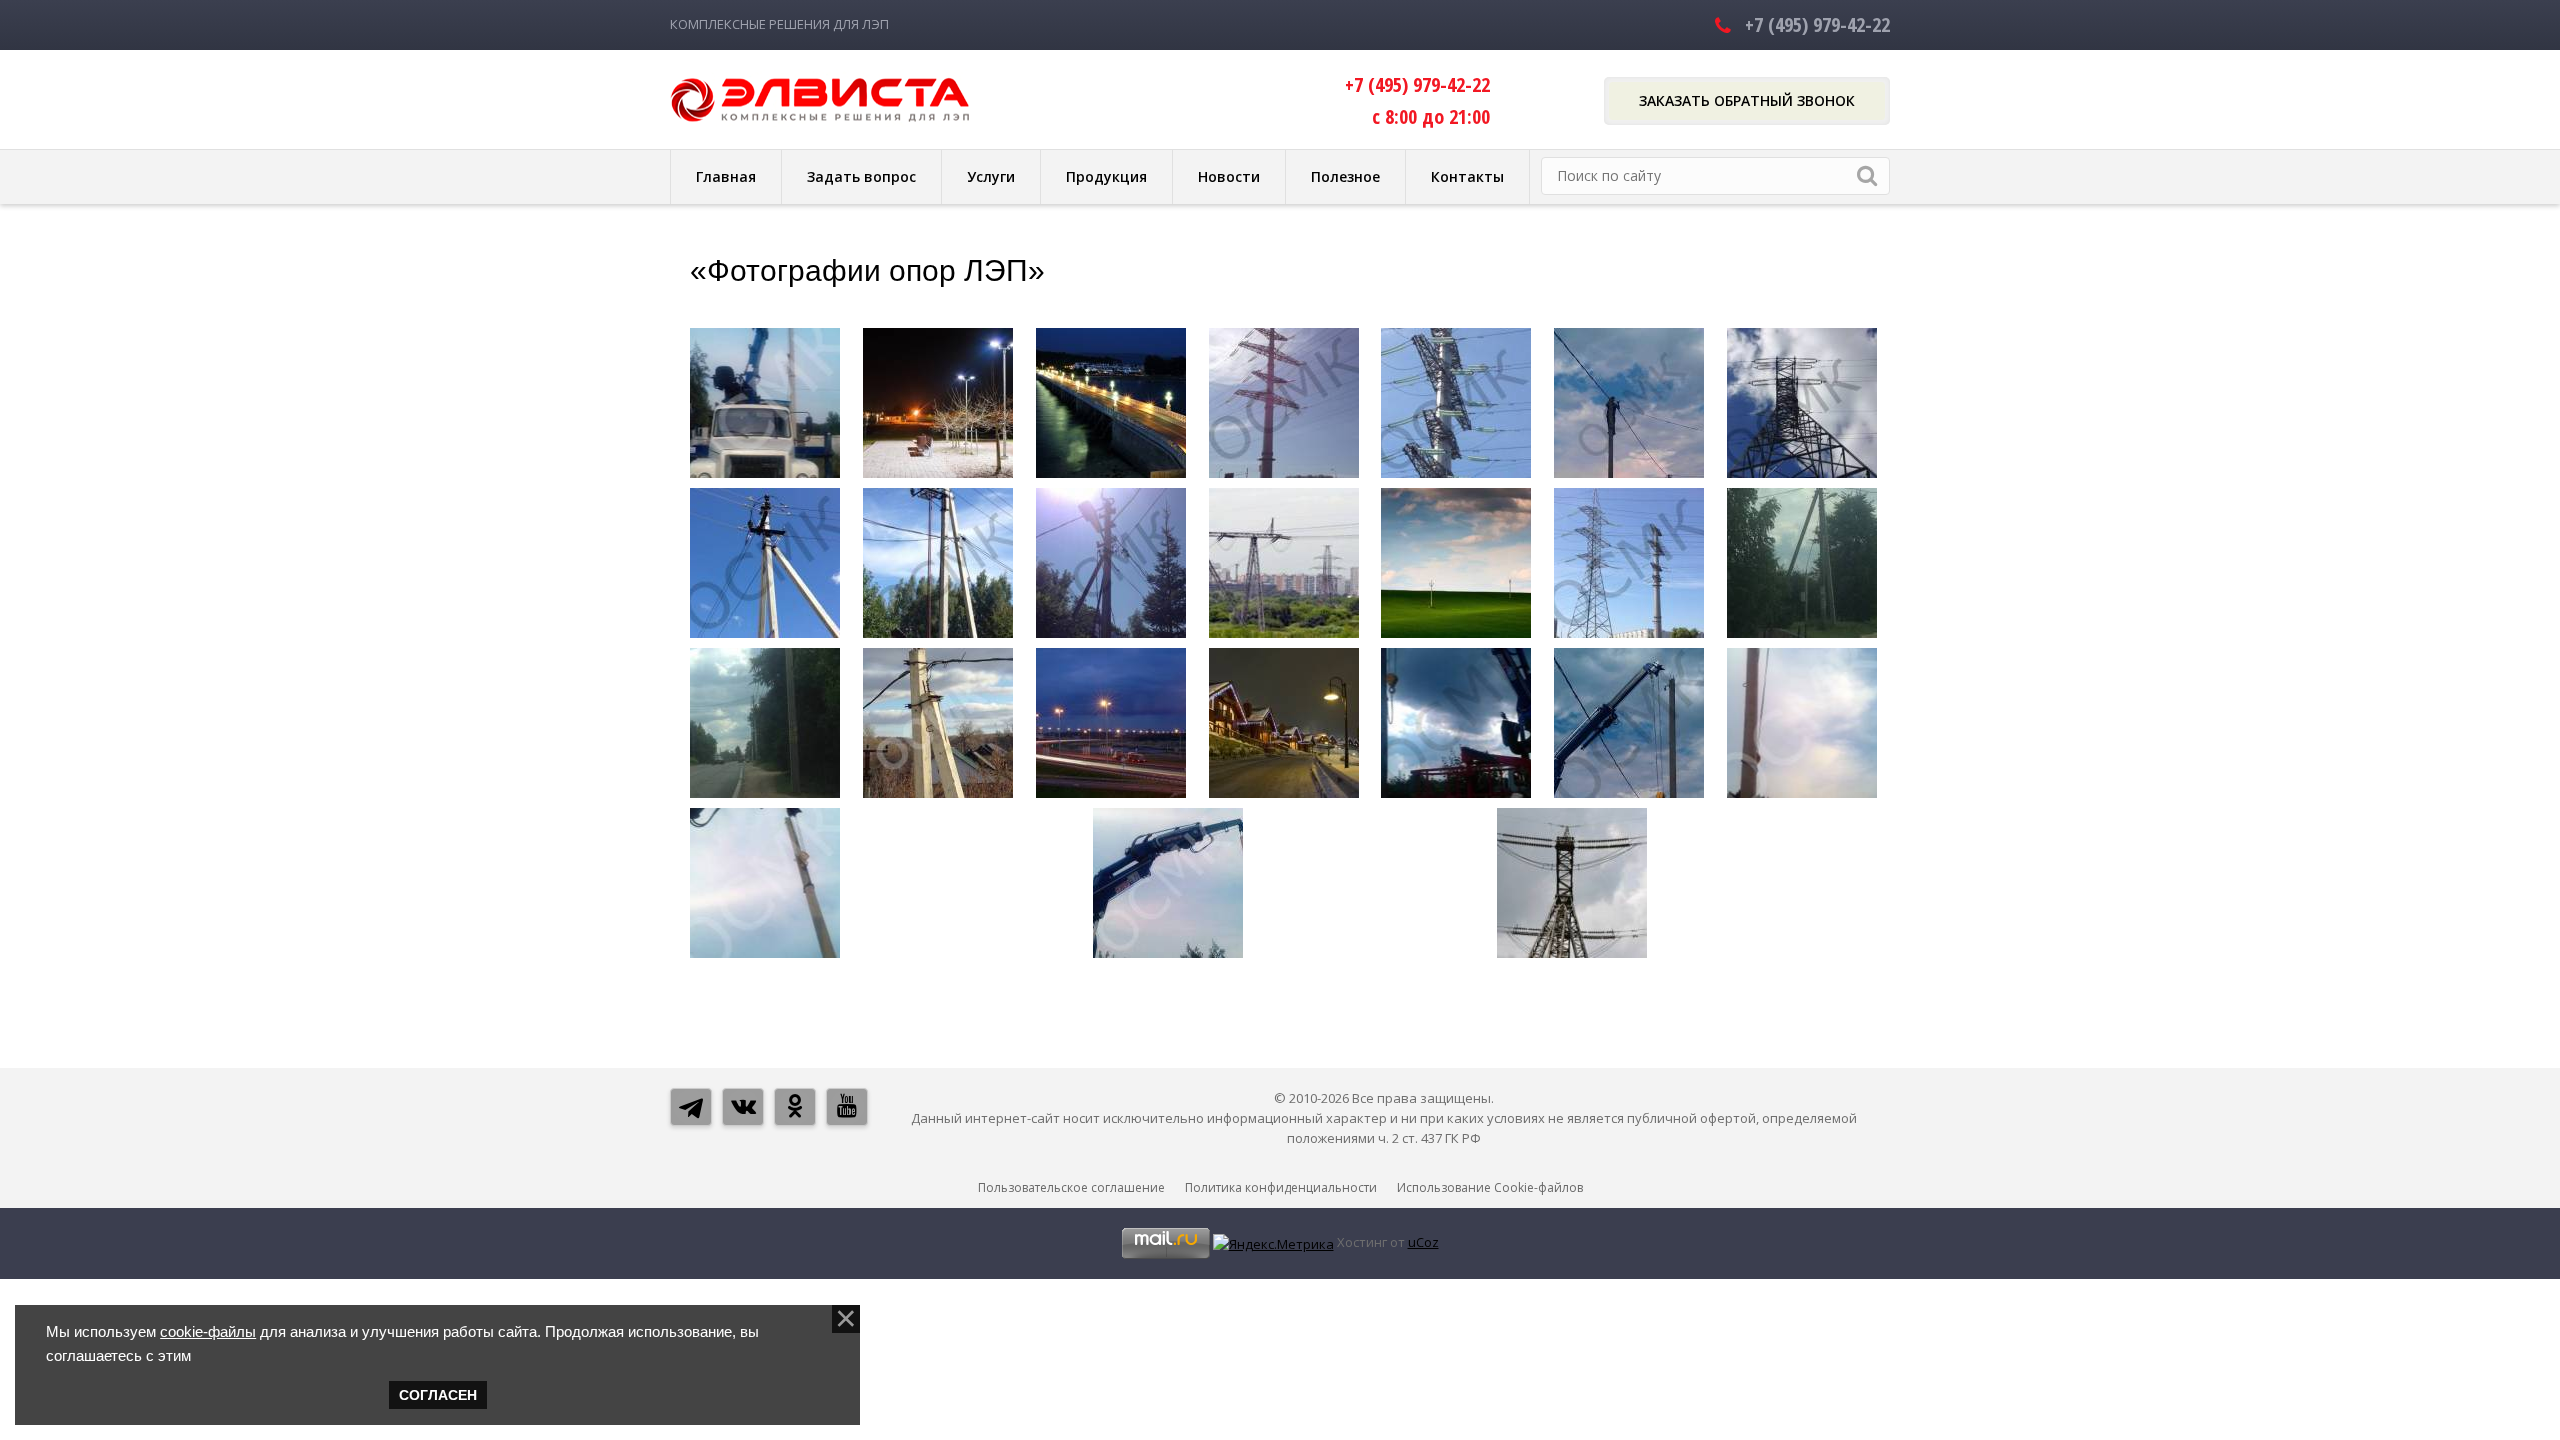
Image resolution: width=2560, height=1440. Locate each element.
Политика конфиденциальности (1281, 1187)
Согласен (438, 1395)
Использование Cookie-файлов (1490, 1187)
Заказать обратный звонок (1747, 100)
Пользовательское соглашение (1071, 1187)
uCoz (1423, 1242)
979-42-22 (1817, 24)
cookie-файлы (208, 1331)
